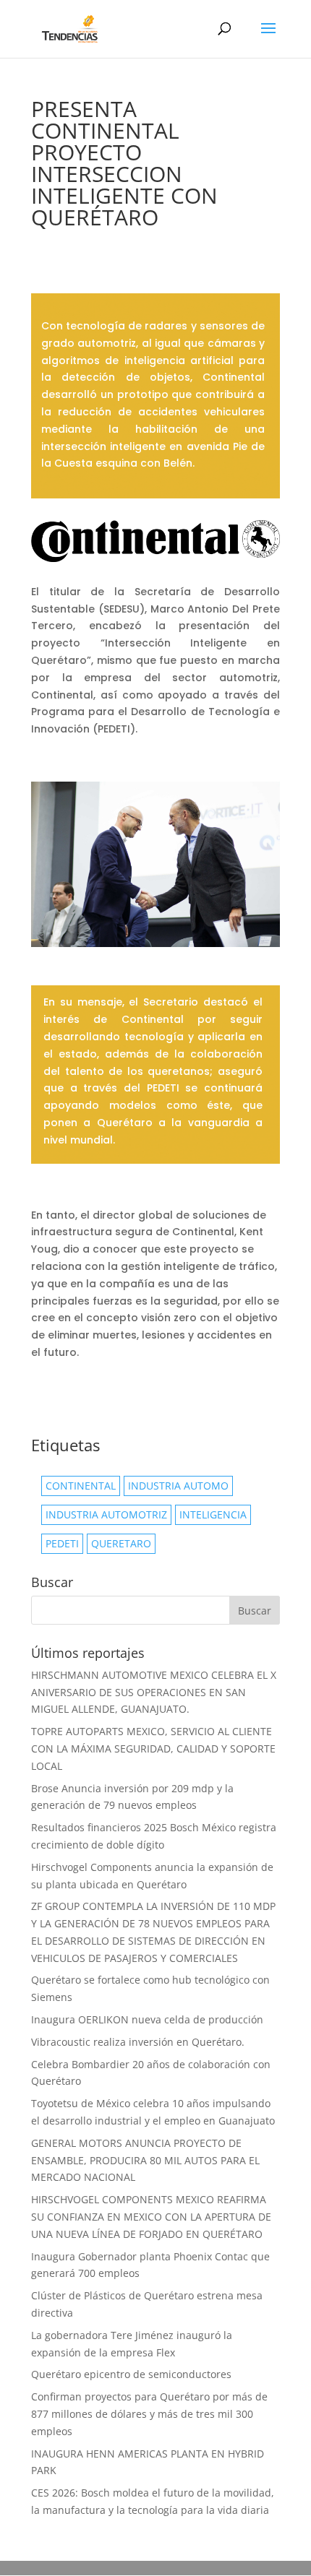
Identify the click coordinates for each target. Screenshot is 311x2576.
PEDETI (62, 1543)
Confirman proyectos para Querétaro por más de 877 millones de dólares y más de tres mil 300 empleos (149, 2414)
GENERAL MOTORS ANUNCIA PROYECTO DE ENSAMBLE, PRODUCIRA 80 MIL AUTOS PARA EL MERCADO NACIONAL (145, 2160)
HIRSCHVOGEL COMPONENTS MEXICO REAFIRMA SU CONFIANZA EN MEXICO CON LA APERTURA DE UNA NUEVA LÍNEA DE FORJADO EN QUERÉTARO (151, 2217)
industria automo (178, 1486)
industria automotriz (106, 1514)
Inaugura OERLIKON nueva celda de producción (149, 2019)
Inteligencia (213, 1514)
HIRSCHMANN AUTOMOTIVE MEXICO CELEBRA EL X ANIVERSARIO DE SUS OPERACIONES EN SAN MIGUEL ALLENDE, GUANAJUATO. (154, 1692)
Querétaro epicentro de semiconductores (131, 2374)
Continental (81, 1486)
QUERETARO (121, 1543)
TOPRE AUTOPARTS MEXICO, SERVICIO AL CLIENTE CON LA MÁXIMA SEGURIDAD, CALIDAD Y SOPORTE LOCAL (153, 1749)
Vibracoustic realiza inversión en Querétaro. (138, 2042)
